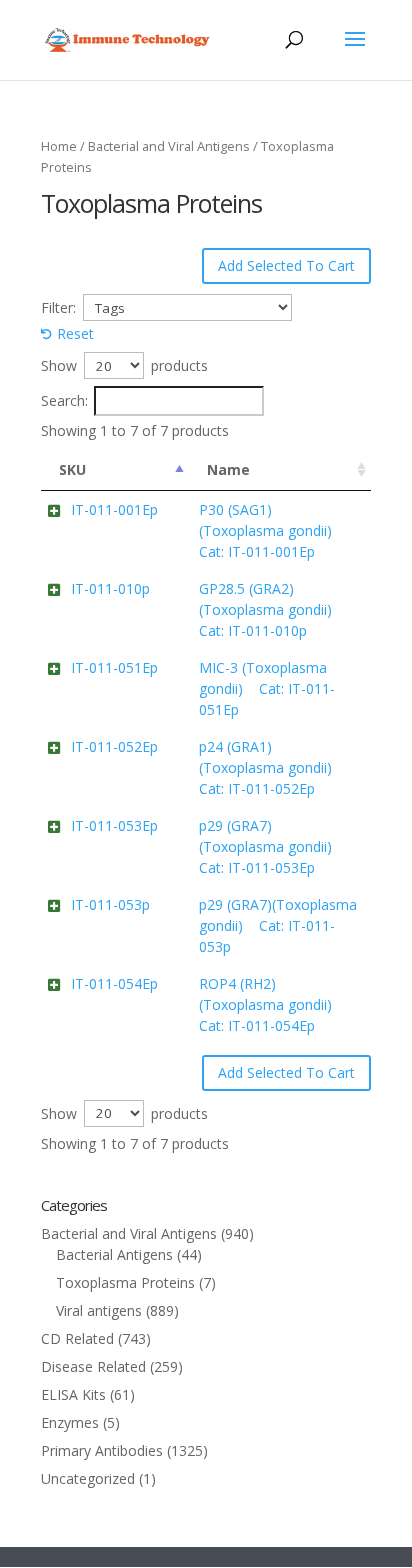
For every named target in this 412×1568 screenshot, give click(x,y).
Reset (75, 333)
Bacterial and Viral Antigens (169, 146)
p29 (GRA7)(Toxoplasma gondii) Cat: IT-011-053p (278, 925)
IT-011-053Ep (114, 825)
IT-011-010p (110, 588)
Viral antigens (99, 1310)
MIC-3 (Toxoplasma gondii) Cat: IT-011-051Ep (267, 688)
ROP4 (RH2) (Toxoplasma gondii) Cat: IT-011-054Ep (271, 1004)
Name (228, 469)
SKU (72, 469)
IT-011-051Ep (114, 667)
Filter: (58, 307)
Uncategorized (88, 1478)
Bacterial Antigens (114, 1254)
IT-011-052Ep (114, 746)
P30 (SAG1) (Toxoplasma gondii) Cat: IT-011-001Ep (271, 530)
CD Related (77, 1338)
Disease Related (93, 1366)
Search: (64, 400)
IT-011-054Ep (114, 983)
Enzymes (70, 1422)
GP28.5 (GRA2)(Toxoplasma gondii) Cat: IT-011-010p (271, 609)
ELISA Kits (73, 1394)
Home (59, 146)
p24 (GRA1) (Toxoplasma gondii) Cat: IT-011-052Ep (271, 767)
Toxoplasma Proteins (125, 1282)
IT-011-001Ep (114, 509)
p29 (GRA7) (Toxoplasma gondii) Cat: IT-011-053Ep (271, 846)
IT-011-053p (110, 904)
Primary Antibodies (102, 1450)
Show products (124, 365)
